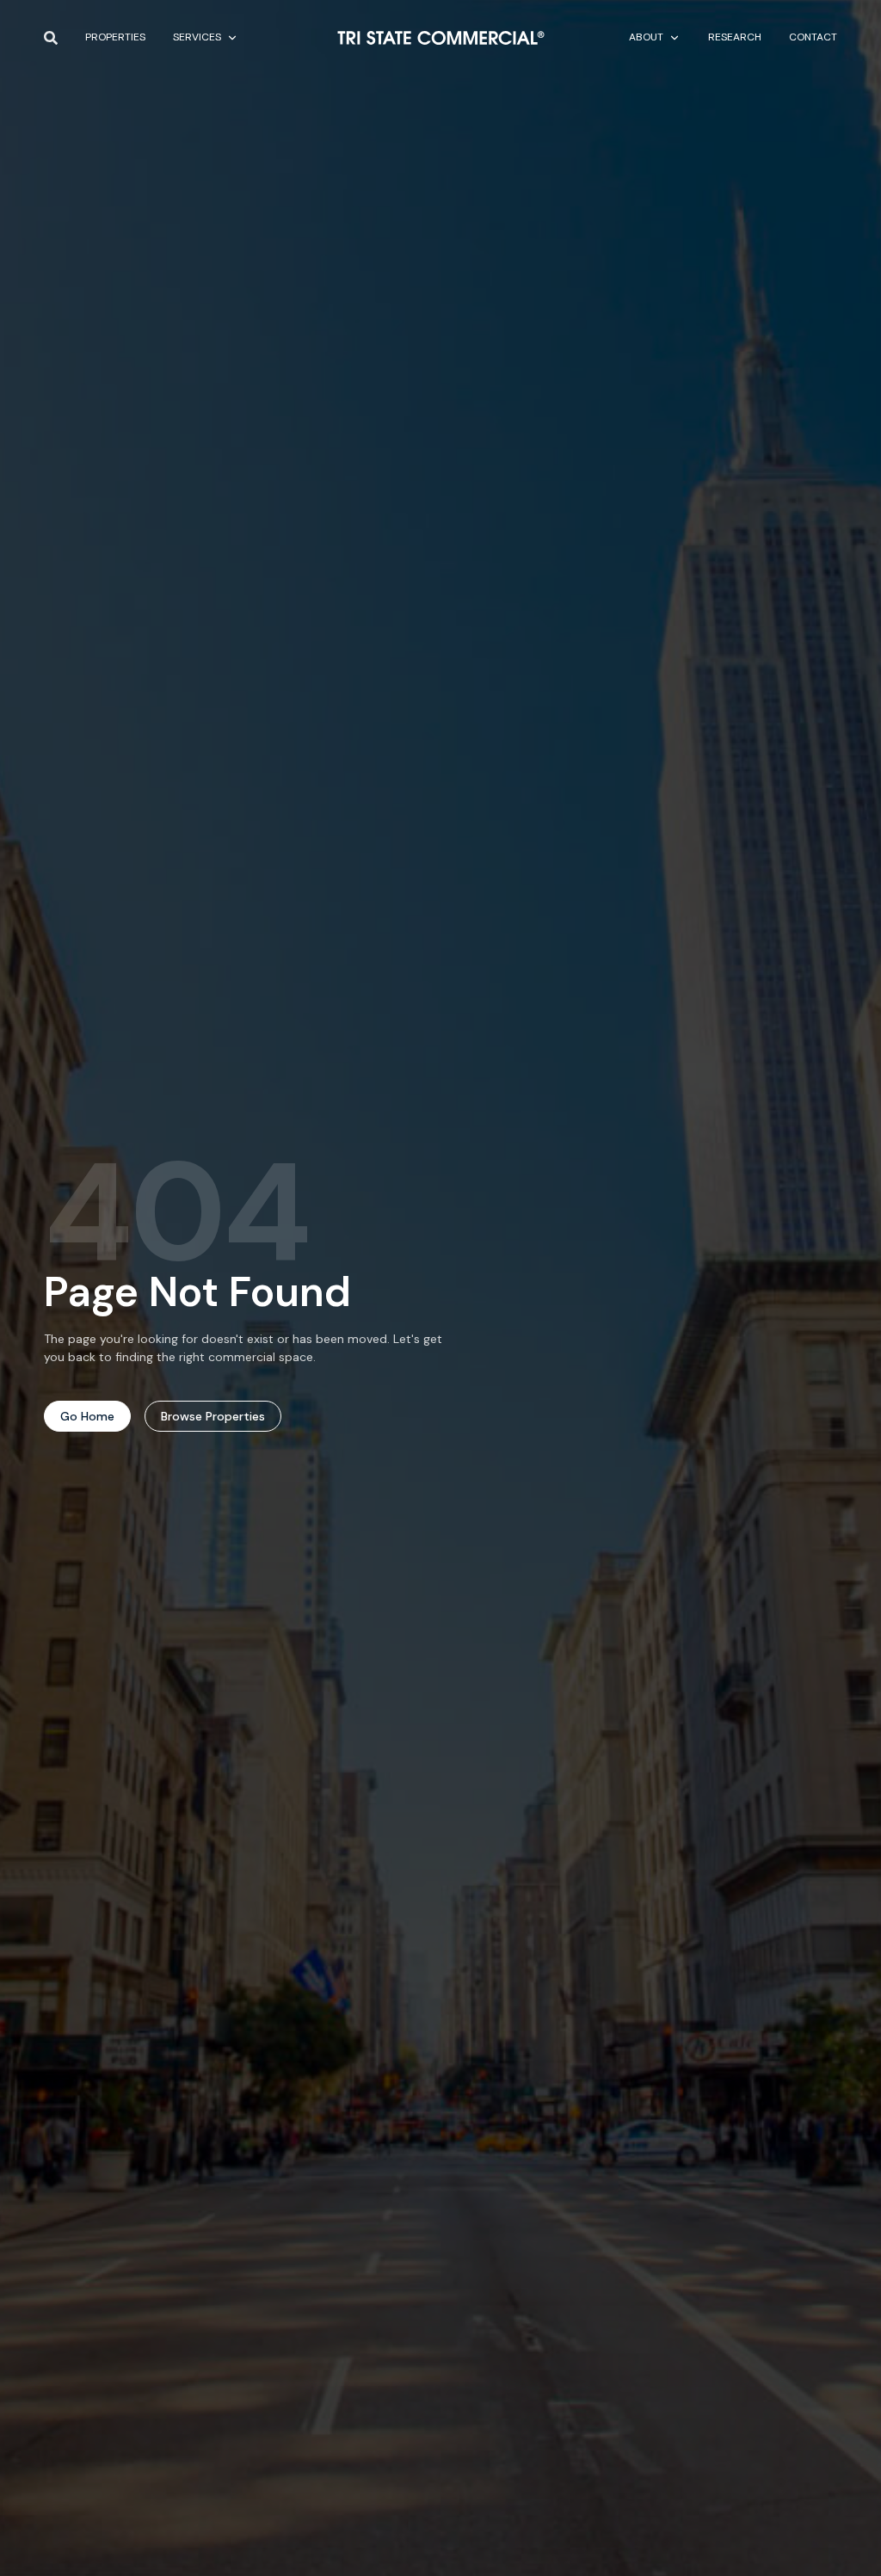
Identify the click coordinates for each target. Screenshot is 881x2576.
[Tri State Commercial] (441, 38)
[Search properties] (51, 38)
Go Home (87, 1416)
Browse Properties (213, 1416)
